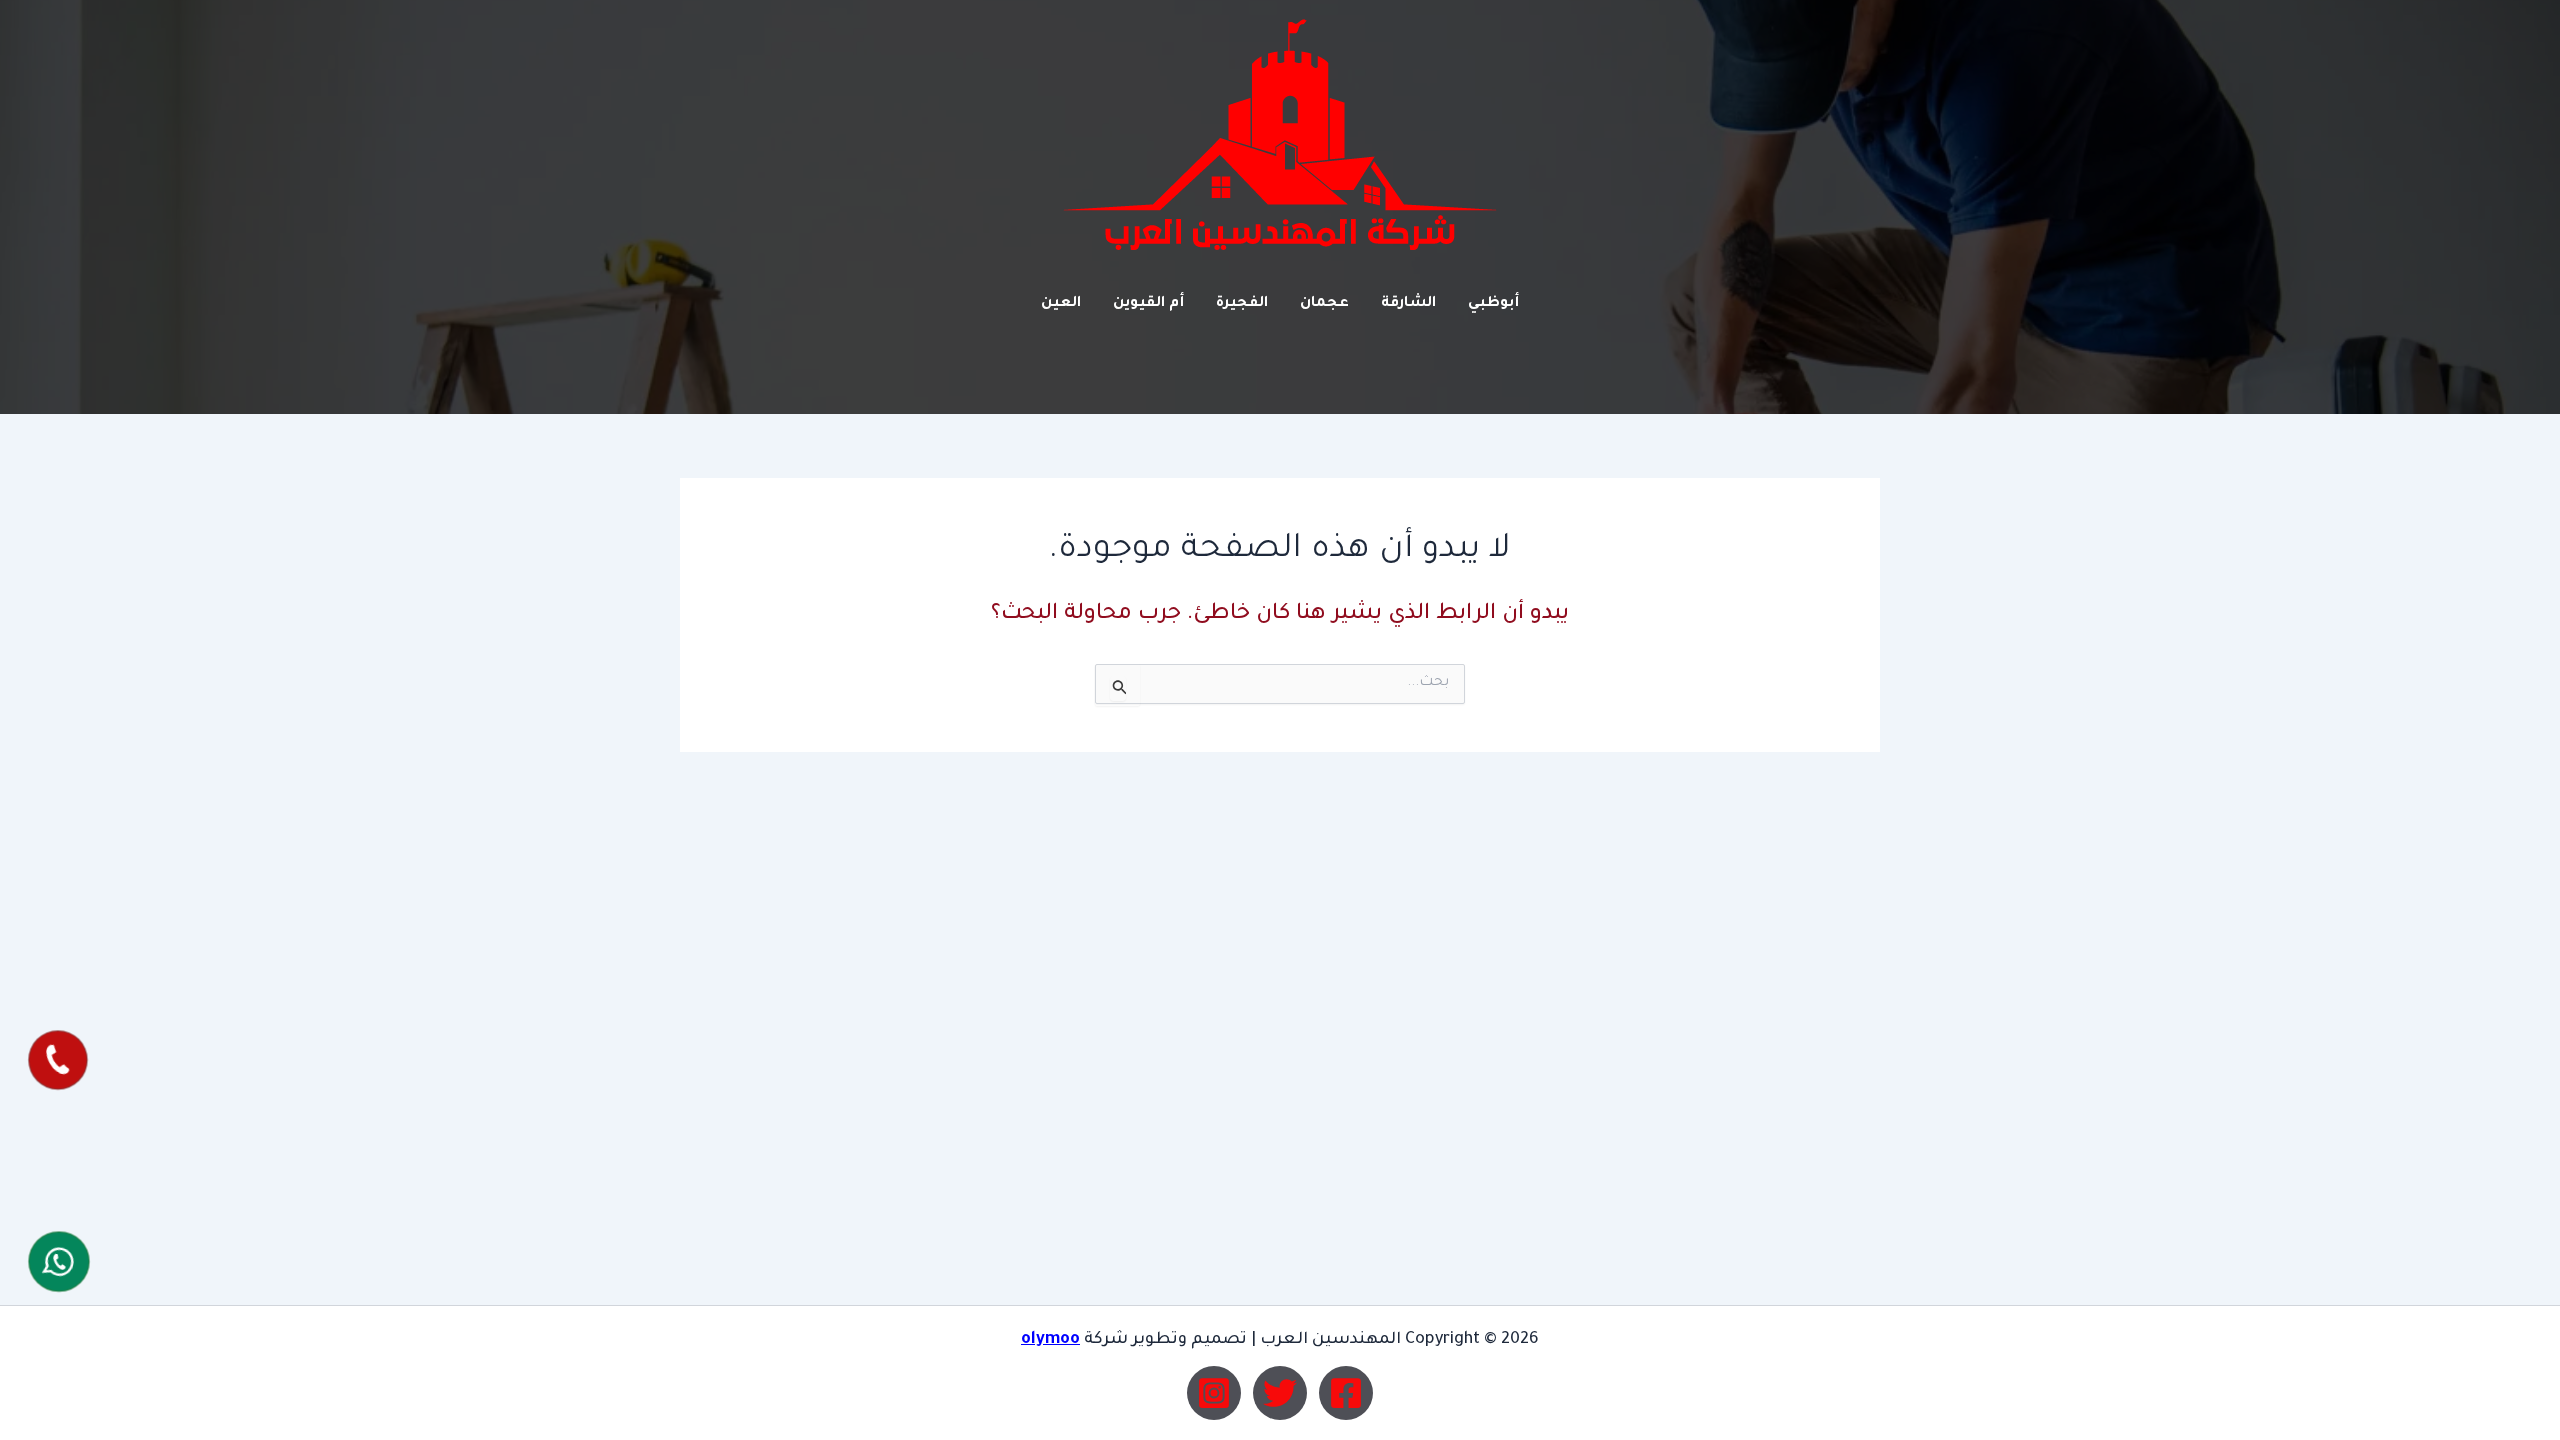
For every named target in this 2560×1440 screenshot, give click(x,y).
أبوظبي (1493, 304)
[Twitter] (1280, 1393)
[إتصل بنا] (58, 1061)
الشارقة (1408, 304)
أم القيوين (1148, 304)
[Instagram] (1214, 1393)
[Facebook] (1346, 1393)
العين (1061, 304)
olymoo (1050, 1340)
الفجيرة (1242, 304)
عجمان (1324, 304)
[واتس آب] (59, 1261)
